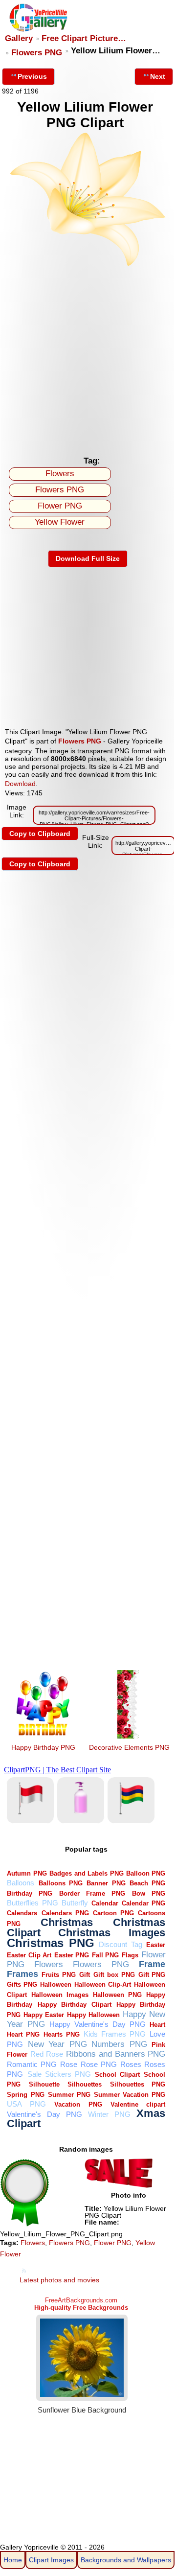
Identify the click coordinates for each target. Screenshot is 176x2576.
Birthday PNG (30, 1893)
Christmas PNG (51, 1943)
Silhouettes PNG (138, 2084)
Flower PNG (60, 506)
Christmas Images (112, 1933)
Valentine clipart (138, 2104)
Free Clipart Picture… (84, 38)
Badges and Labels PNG (86, 1873)
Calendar (105, 1903)
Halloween (56, 1984)
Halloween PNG (117, 1995)
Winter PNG (109, 2114)
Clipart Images (51, 2560)
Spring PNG (25, 2095)
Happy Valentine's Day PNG (98, 2024)
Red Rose (47, 2054)
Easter (156, 1945)
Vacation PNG (78, 2104)
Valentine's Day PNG (44, 2114)
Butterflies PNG (32, 1903)
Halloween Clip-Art (103, 1984)
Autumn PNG (27, 1873)
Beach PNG (147, 1883)
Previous (32, 76)
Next (158, 76)
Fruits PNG (59, 1975)
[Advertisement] (88, 358)
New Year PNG (57, 2044)
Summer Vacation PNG (130, 2095)
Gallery (19, 38)
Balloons (21, 1883)
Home (13, 2560)
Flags (130, 1955)
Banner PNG (106, 1883)
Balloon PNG (146, 1873)
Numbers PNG (119, 2044)
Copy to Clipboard (40, 834)
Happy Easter (44, 2015)
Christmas (67, 1922)
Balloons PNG (61, 1883)
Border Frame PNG (92, 1893)
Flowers (60, 474)
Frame (152, 1964)
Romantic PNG (32, 2064)
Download (20, 784)
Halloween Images (60, 1995)
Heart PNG (23, 2034)
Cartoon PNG (113, 1913)
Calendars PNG (65, 1913)
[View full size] (88, 264)
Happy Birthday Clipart (75, 2005)
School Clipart (117, 2075)
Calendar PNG (143, 1903)
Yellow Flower (60, 522)
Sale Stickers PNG (59, 2074)
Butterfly (75, 1903)
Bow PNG (149, 1893)
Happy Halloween (93, 2015)
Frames (22, 1974)
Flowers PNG (37, 53)
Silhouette (44, 2084)
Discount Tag (121, 1944)
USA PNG (26, 2104)
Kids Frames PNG (115, 2034)
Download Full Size (88, 558)
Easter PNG (72, 1955)
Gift (85, 1975)
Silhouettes (85, 2084)
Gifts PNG (22, 1984)
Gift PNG (152, 1975)
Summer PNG (69, 2095)
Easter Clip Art (29, 1955)
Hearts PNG (62, 2034)
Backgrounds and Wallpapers (126, 2560)
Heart (157, 2025)
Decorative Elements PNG (129, 1747)
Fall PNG (106, 1955)
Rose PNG (99, 2064)
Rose (69, 2064)
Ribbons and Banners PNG (116, 2054)
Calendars (22, 1913)
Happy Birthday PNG (43, 1747)
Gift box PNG (114, 1975)
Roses (131, 2064)
